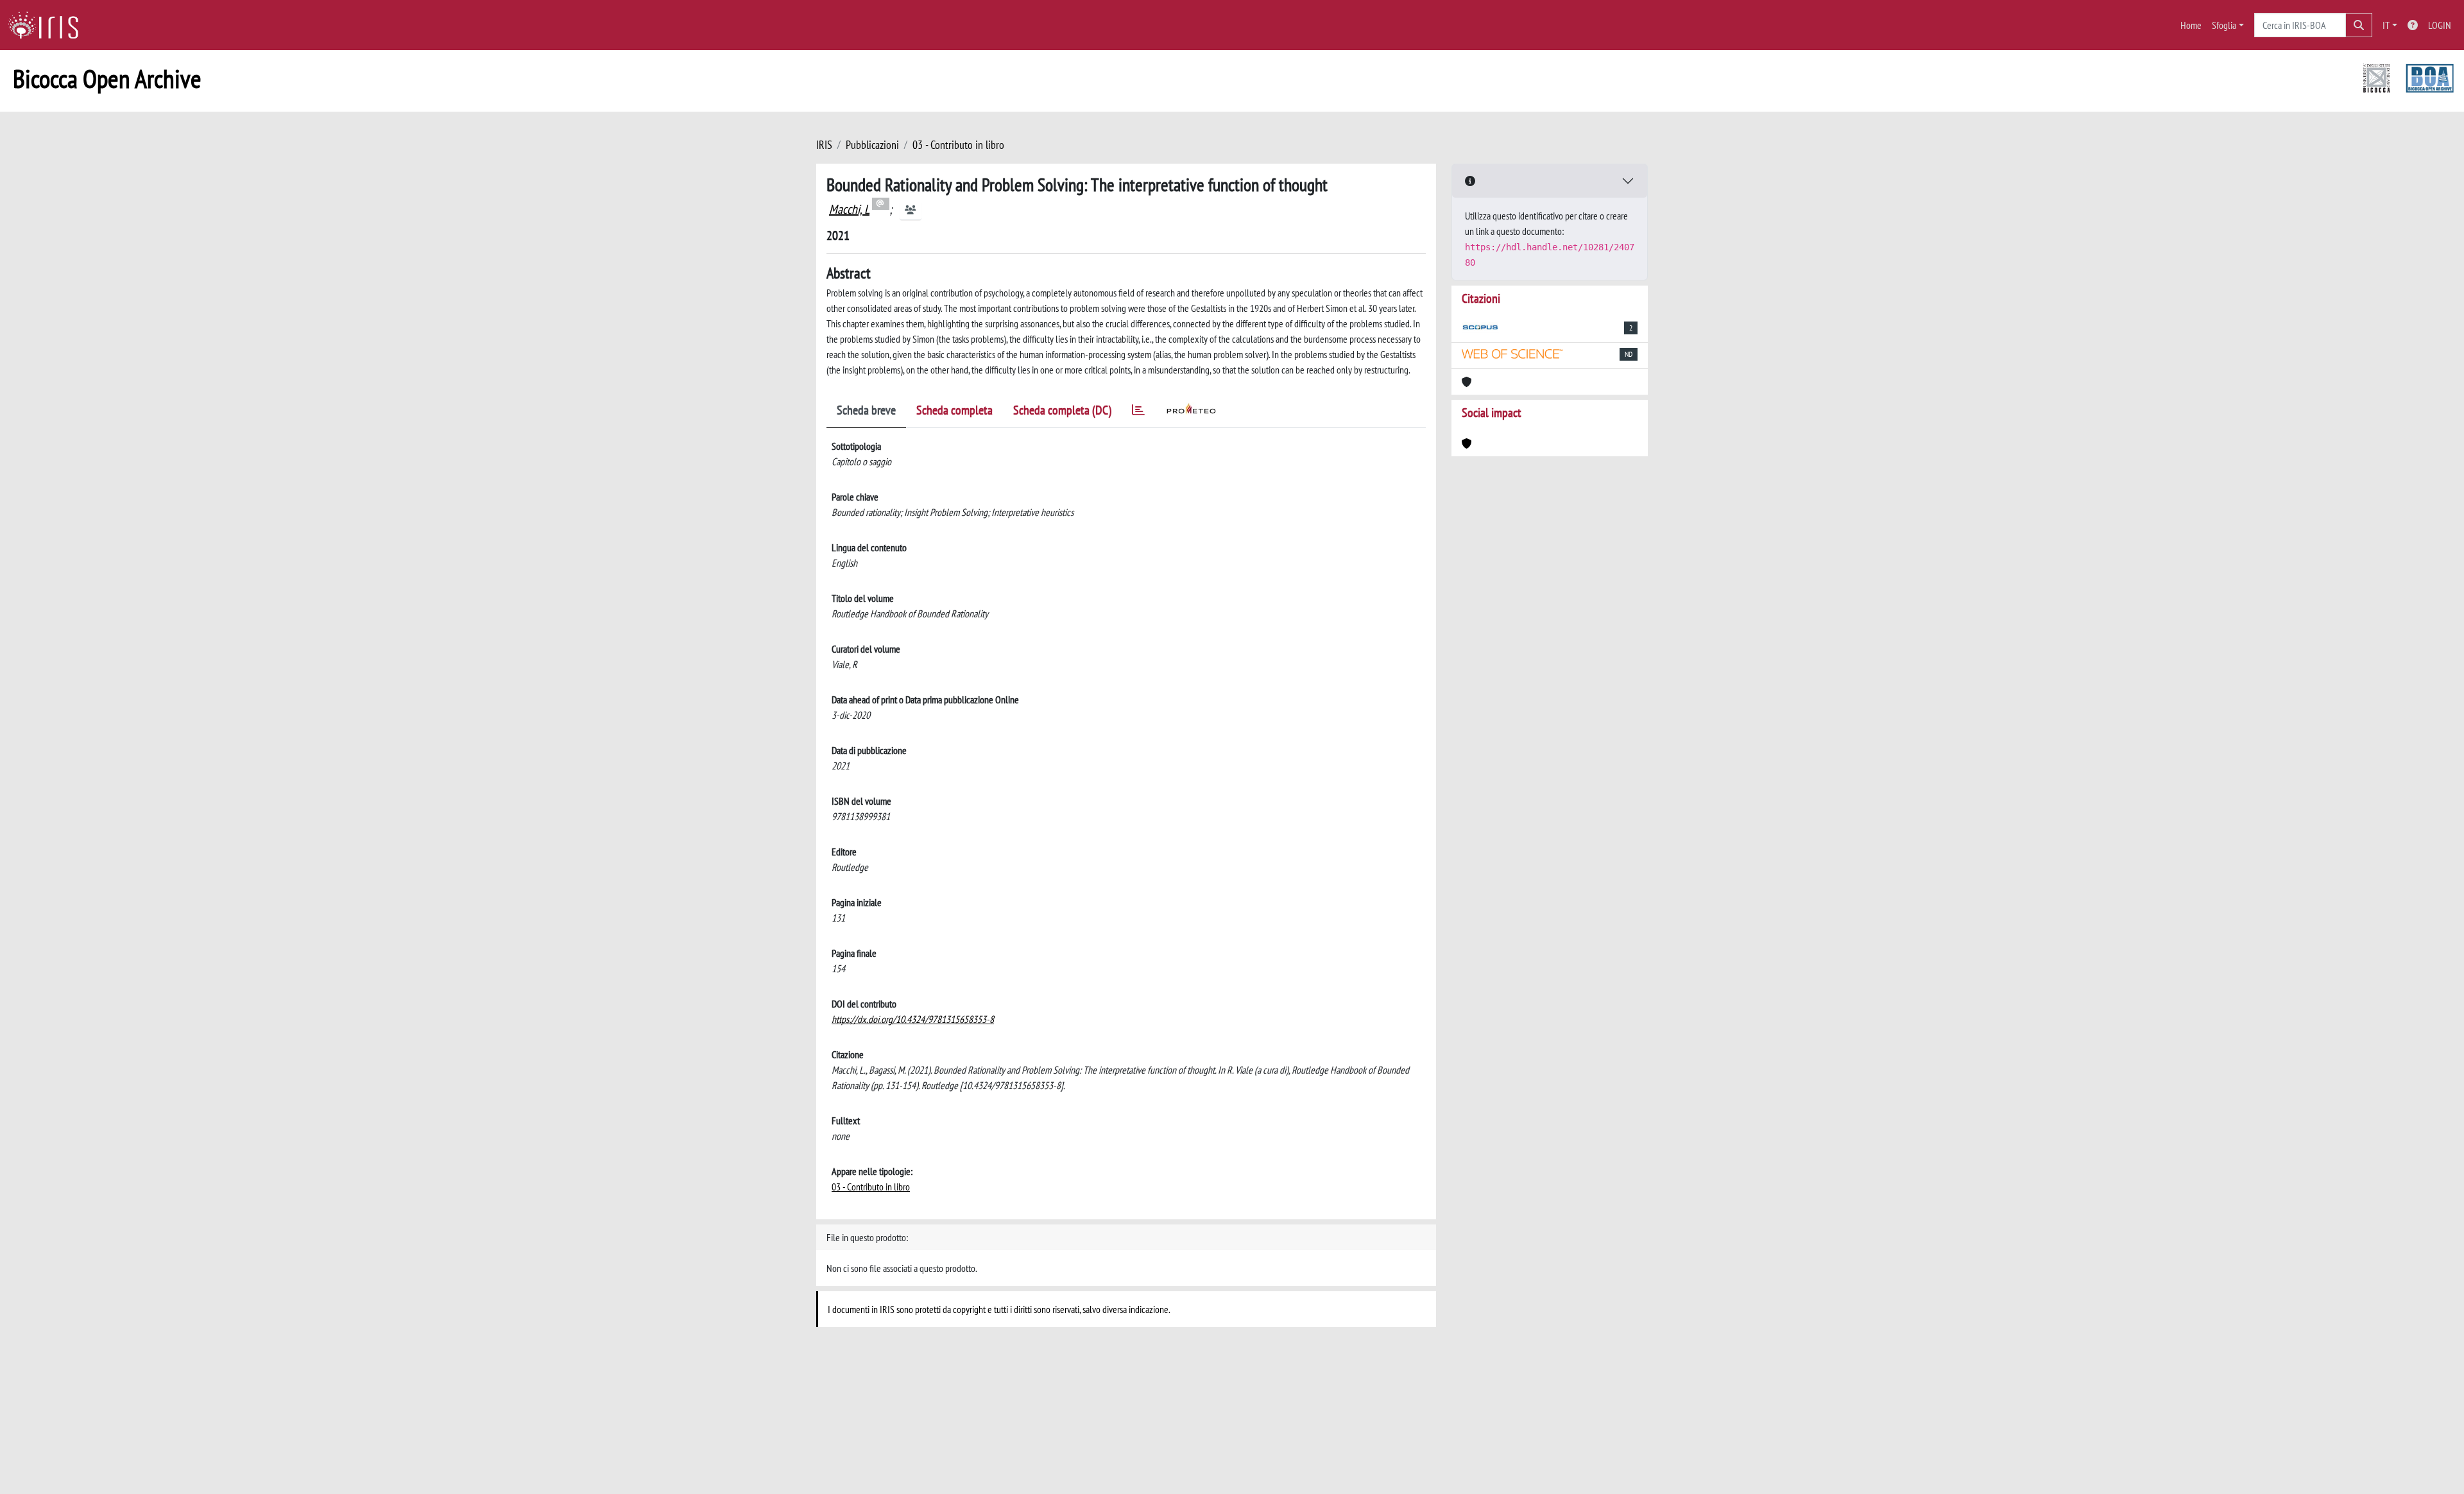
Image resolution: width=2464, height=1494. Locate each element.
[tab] (1138, 412)
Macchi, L (849, 209)
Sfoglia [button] (2224, 25)
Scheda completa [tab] (954, 410)
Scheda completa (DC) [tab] (1062, 410)
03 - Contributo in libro (958, 145)
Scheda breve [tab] (866, 410)
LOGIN (2440, 25)
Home (2191, 25)
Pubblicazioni (872, 145)
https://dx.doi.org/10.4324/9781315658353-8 (913, 1019)
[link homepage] (48, 25)
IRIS (824, 145)
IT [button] (2386, 25)
